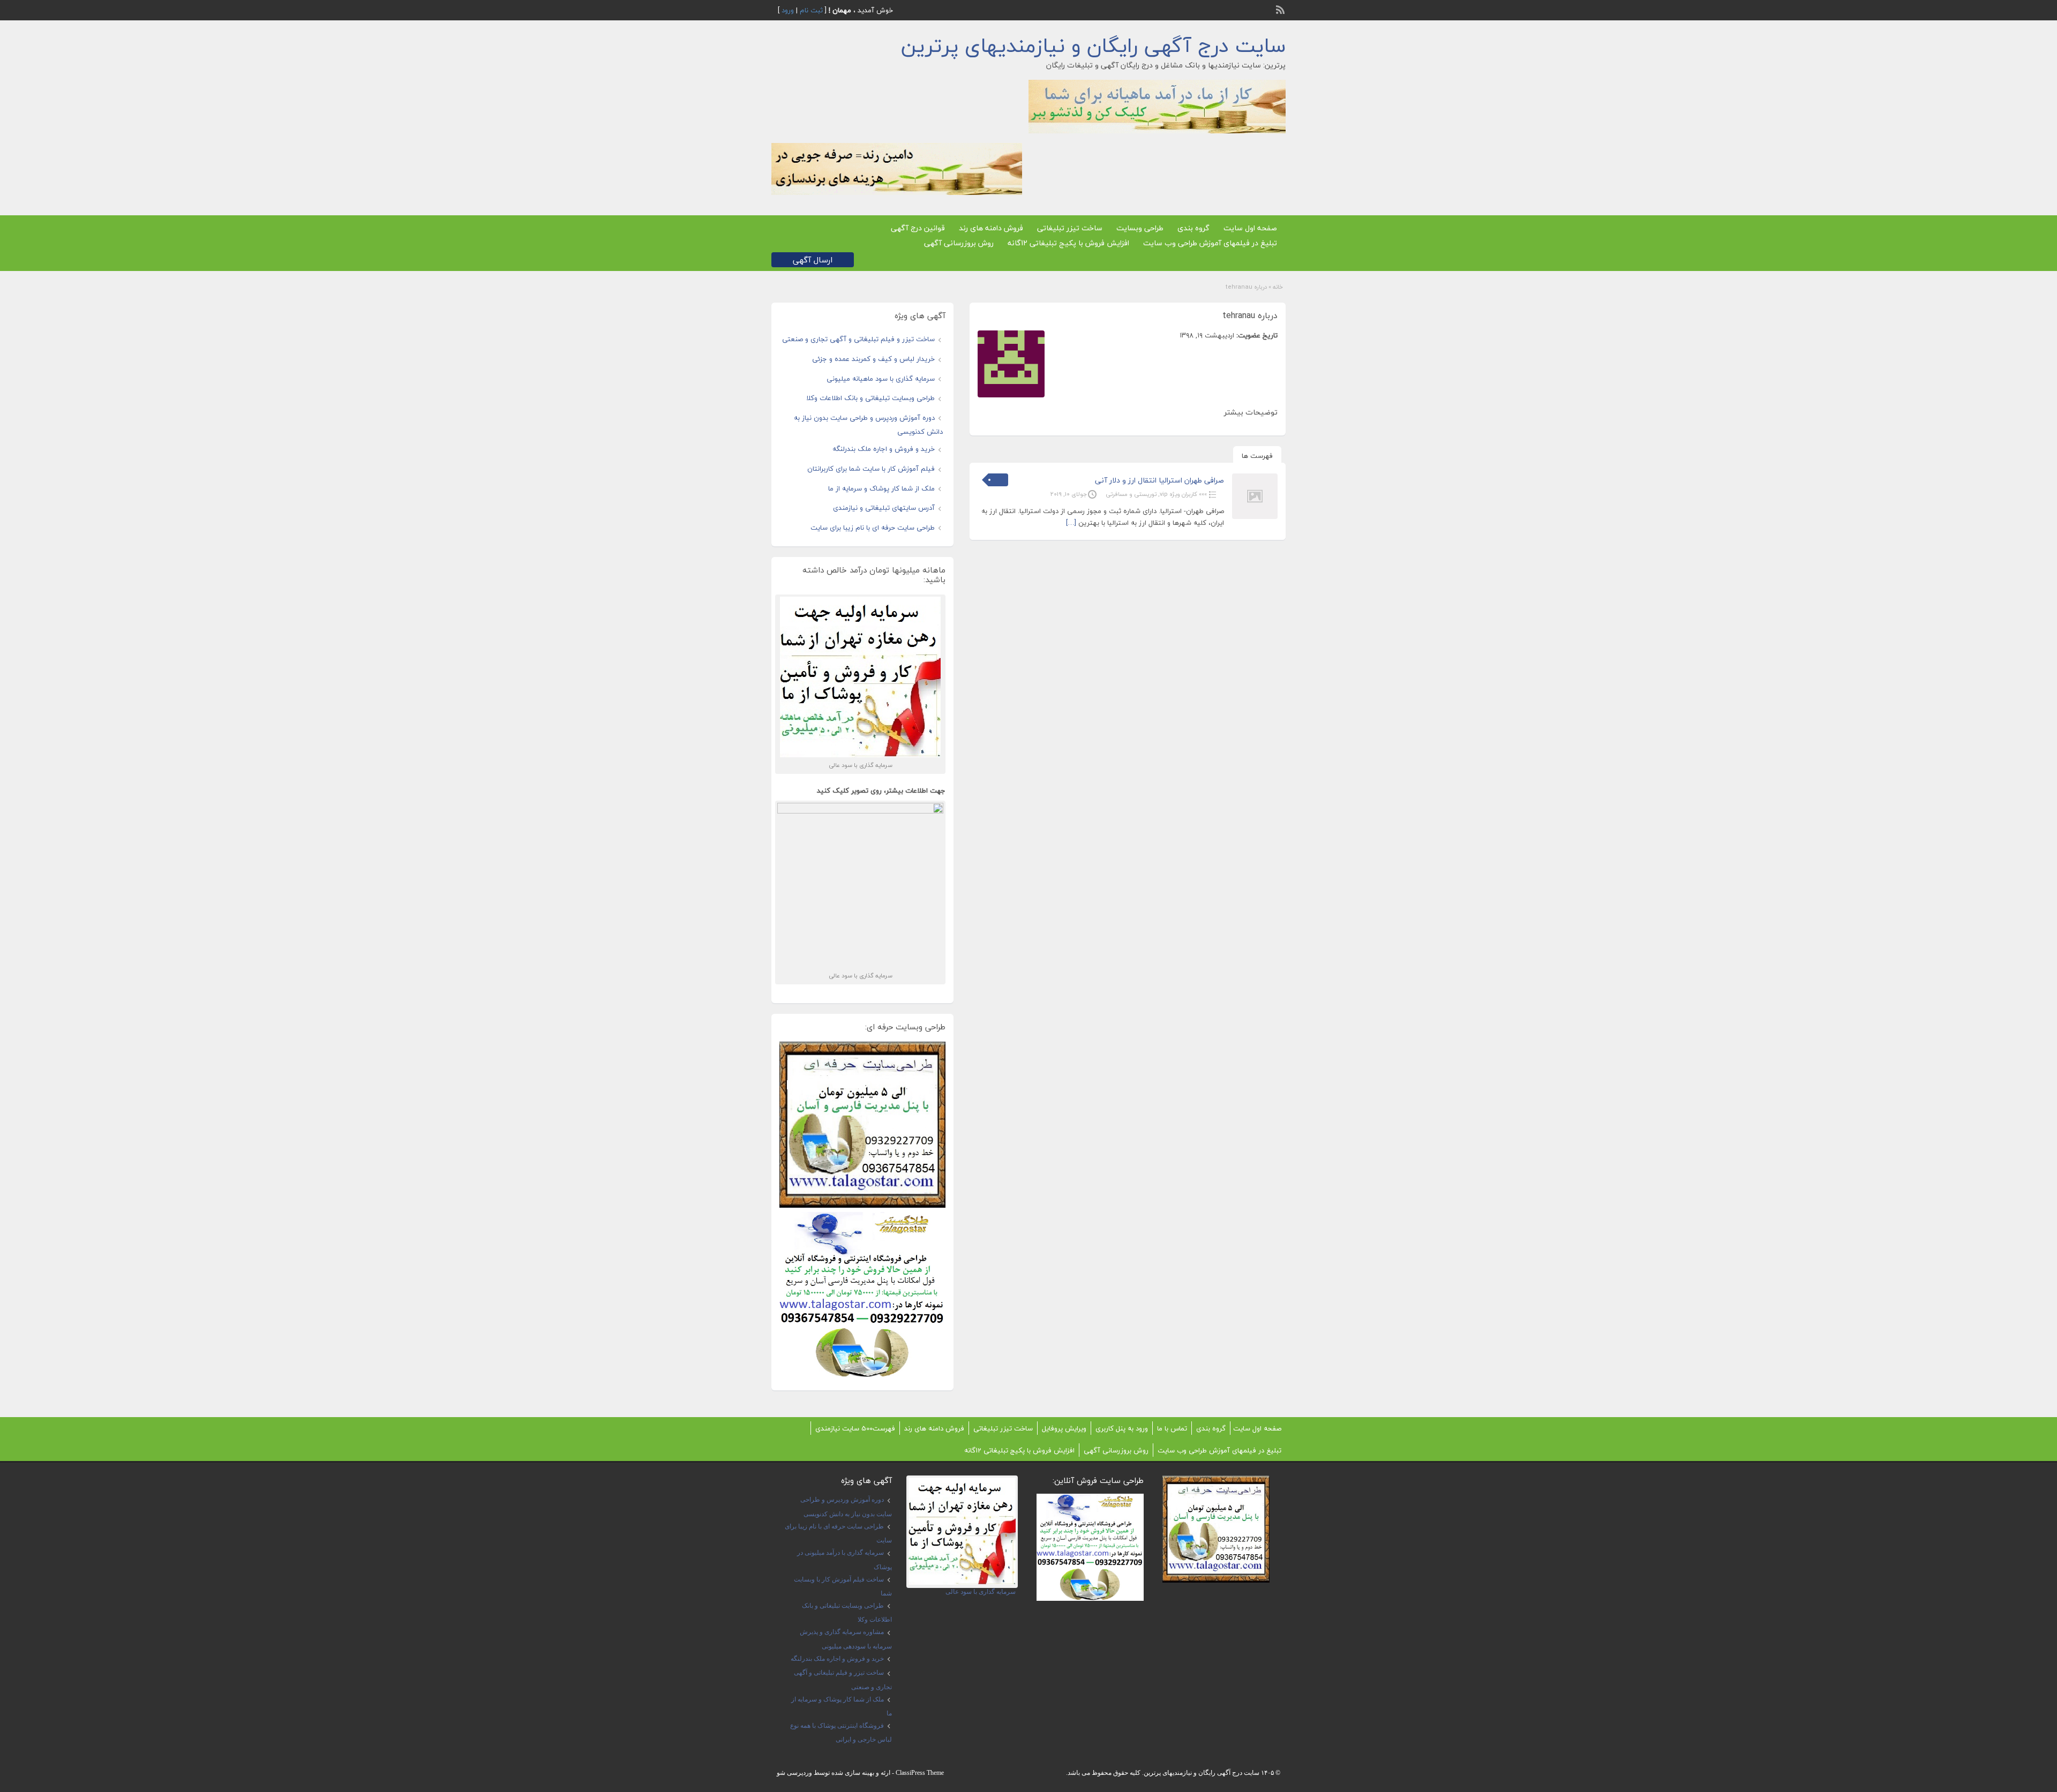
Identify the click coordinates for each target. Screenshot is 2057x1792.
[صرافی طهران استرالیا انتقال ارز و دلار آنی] (1255, 517)
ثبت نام (811, 10)
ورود (788, 10)
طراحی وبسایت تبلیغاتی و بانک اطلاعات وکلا (870, 398)
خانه (1278, 287)
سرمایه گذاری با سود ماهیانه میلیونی (881, 379)
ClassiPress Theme (920, 1773)
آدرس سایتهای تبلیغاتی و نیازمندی (884, 508)
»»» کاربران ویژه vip (1183, 494)
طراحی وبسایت (1140, 228)
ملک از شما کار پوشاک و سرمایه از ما (881, 488)
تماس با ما (1172, 1428)
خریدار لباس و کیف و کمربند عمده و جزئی (873, 359)
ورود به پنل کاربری (1122, 1428)
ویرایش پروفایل (1064, 1428)
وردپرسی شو (794, 1773)
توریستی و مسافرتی (1131, 494)
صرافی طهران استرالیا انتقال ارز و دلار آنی (1159, 480)
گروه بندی (1193, 228)
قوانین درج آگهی (918, 228)
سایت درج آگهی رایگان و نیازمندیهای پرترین (1093, 46)
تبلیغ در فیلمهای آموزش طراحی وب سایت (1210, 243)
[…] (1071, 523)
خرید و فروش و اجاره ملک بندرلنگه (884, 449)
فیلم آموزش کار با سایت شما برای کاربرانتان (871, 469)
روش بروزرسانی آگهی (959, 243)
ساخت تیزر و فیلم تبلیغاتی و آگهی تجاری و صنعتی (858, 339)
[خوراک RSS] (1281, 9)
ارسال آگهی (813, 260)
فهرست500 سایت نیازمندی (855, 1428)
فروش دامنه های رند (991, 228)
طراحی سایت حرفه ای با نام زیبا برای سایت (873, 528)
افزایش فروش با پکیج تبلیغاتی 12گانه (1068, 243)
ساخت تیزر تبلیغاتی (1070, 228)
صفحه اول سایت (1250, 228)
